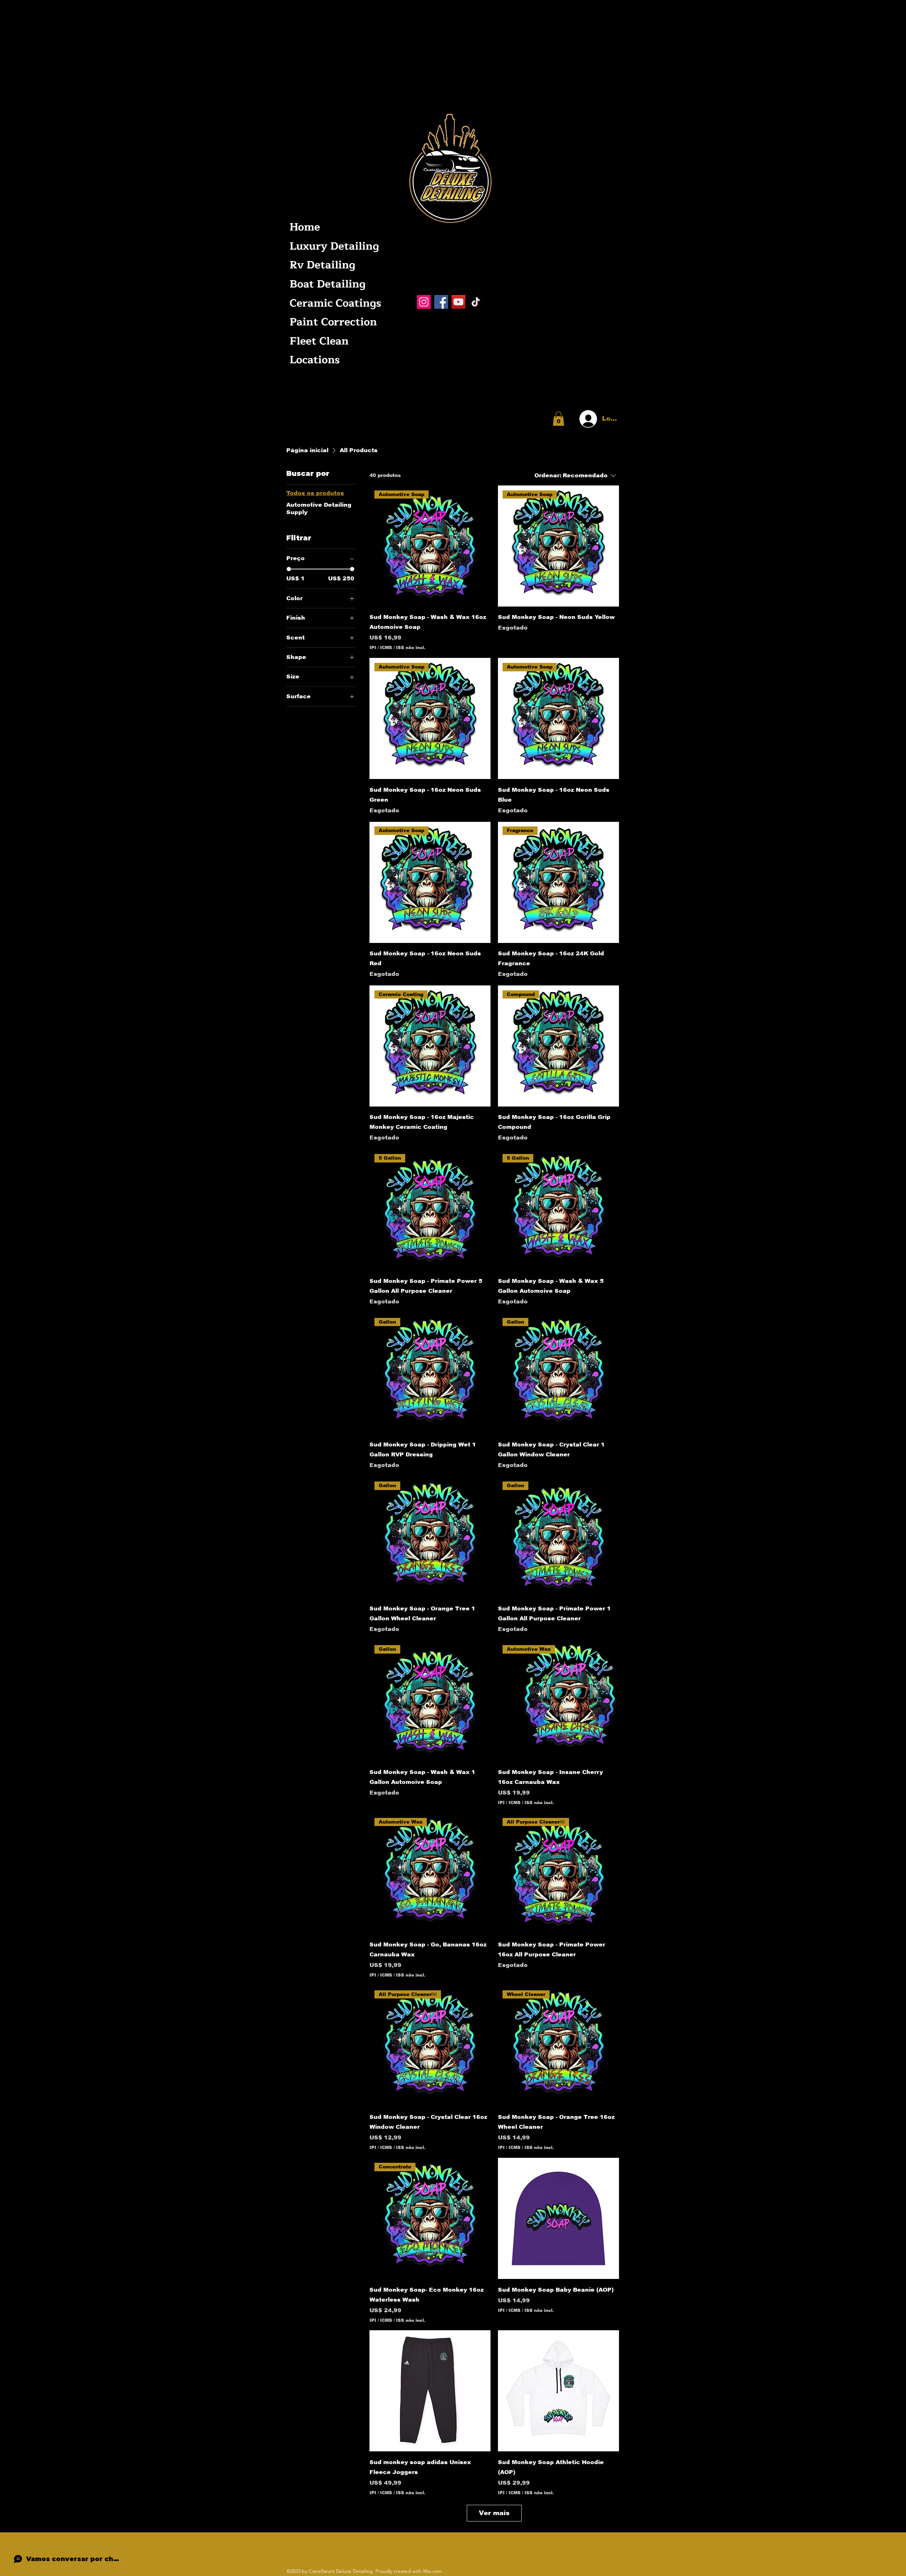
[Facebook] (441, 302)
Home (305, 227)
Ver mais (494, 2513)
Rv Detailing (322, 265)
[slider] (289, 569)
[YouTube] (458, 302)
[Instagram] (424, 302)
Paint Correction (333, 322)
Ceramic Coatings (334, 303)
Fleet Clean (319, 341)
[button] (558, 419)
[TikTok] (476, 302)
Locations (315, 360)
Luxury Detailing (334, 246)
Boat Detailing (328, 284)
